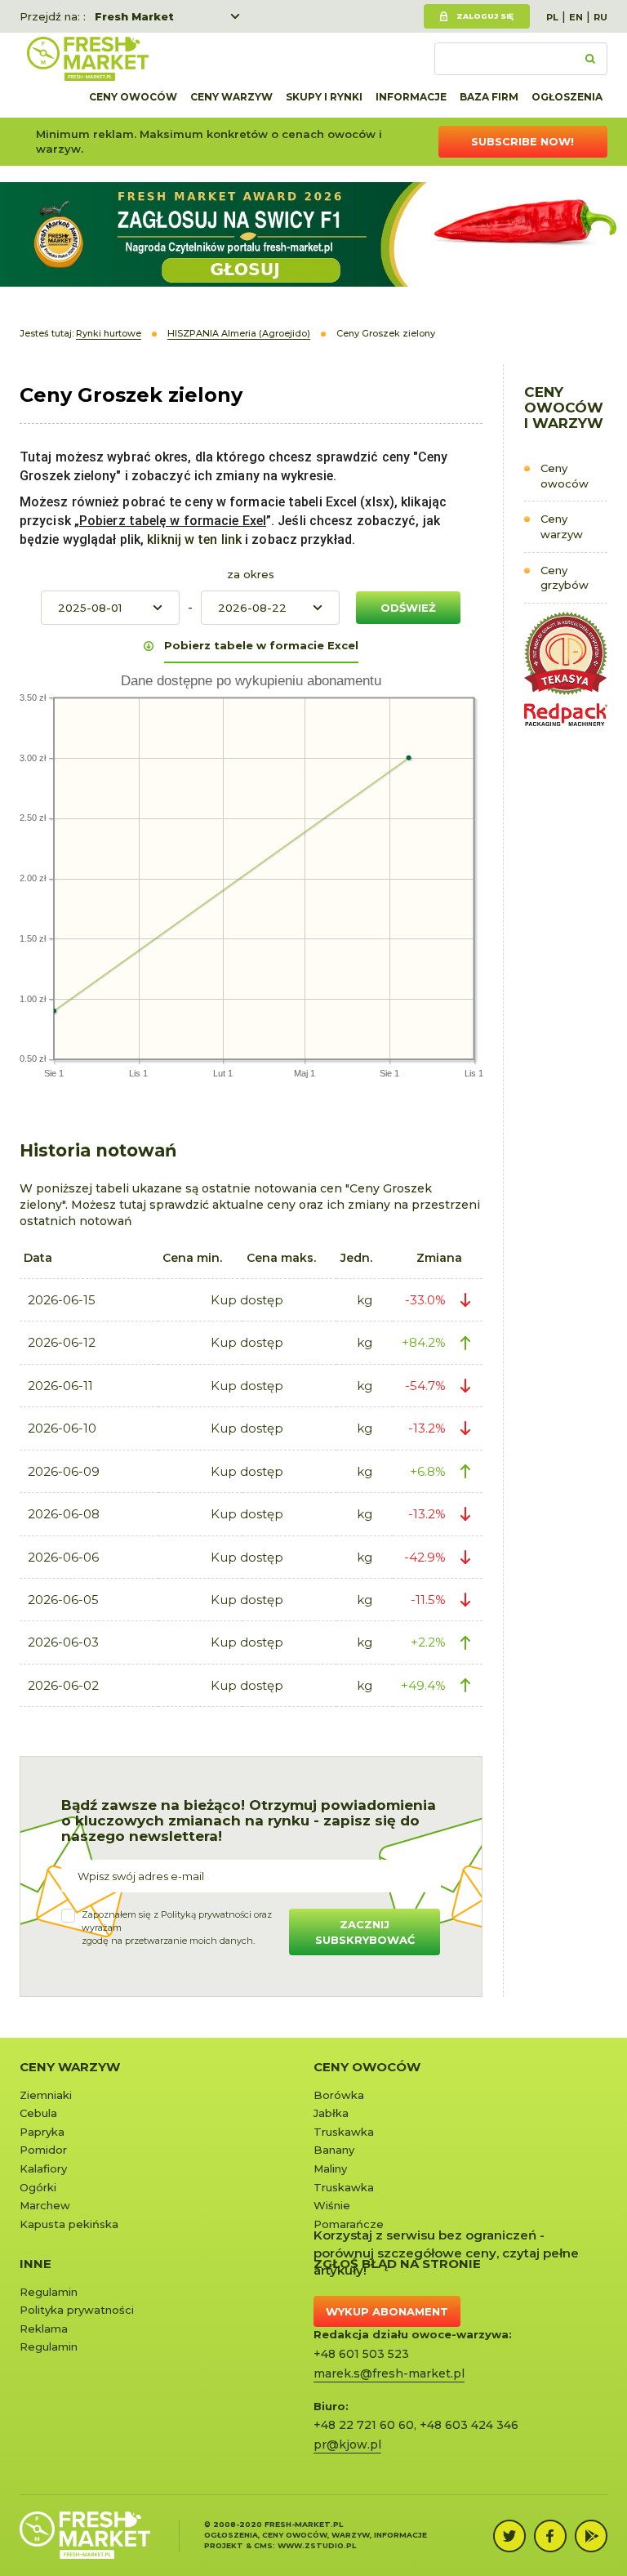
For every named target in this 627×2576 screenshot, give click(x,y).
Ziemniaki (46, 2095)
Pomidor (43, 2150)
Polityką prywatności (206, 1914)
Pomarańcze (349, 2224)
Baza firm (489, 97)
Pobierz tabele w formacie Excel (261, 645)
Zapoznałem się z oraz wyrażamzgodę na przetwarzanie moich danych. (177, 1927)
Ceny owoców (133, 97)
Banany (334, 2150)
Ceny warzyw (231, 97)
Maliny (330, 2168)
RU (600, 17)
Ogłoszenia (567, 97)
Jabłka (331, 2113)
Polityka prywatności (77, 2310)
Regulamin (49, 2292)
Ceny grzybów (565, 578)
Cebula (38, 2113)
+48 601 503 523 (361, 2354)
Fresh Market (134, 16)
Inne (36, 2264)
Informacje (411, 97)
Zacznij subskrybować (365, 1932)
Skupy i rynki (324, 97)
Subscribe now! (522, 141)
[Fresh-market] (87, 59)
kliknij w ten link (193, 539)
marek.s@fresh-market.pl (389, 2373)
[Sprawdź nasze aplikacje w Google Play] (591, 2536)
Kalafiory (43, 2168)
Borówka (339, 2095)
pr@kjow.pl (347, 2445)
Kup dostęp (247, 1300)
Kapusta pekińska (69, 2224)
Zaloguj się (485, 16)
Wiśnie (332, 2205)
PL (552, 17)
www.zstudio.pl (317, 2545)
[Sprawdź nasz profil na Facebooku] (550, 2536)
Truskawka (344, 2132)
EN (576, 17)
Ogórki (38, 2187)
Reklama (44, 2329)
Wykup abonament (387, 2311)
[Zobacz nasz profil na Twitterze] (509, 2536)
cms (263, 2545)
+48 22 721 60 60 (364, 2425)
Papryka (42, 2132)
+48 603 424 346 (469, 2425)
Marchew (45, 2205)
